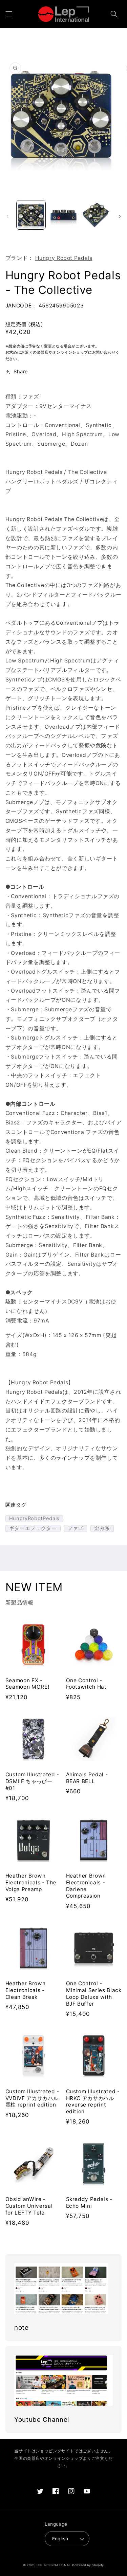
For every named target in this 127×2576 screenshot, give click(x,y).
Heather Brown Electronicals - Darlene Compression (86, 1886)
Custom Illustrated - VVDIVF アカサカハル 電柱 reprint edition (32, 2098)
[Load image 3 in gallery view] (96, 215)
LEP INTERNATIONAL (54, 2565)
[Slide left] (7, 216)
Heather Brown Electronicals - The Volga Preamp (31, 1882)
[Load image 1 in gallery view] (31, 215)
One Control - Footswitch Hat (86, 1684)
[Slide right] (120, 216)
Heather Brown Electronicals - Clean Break (26, 1990)
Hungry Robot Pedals (64, 258)
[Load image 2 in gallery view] (63, 215)
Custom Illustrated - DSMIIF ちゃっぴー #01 (32, 1781)
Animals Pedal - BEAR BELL (87, 1778)
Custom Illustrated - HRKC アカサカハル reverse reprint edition (93, 2101)
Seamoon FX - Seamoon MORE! (27, 1684)
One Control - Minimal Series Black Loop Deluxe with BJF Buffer (94, 1993)
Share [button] (21, 372)
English (60, 2539)
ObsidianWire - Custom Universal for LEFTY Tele (29, 2206)
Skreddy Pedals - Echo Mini (89, 2202)
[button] (9, 14)
